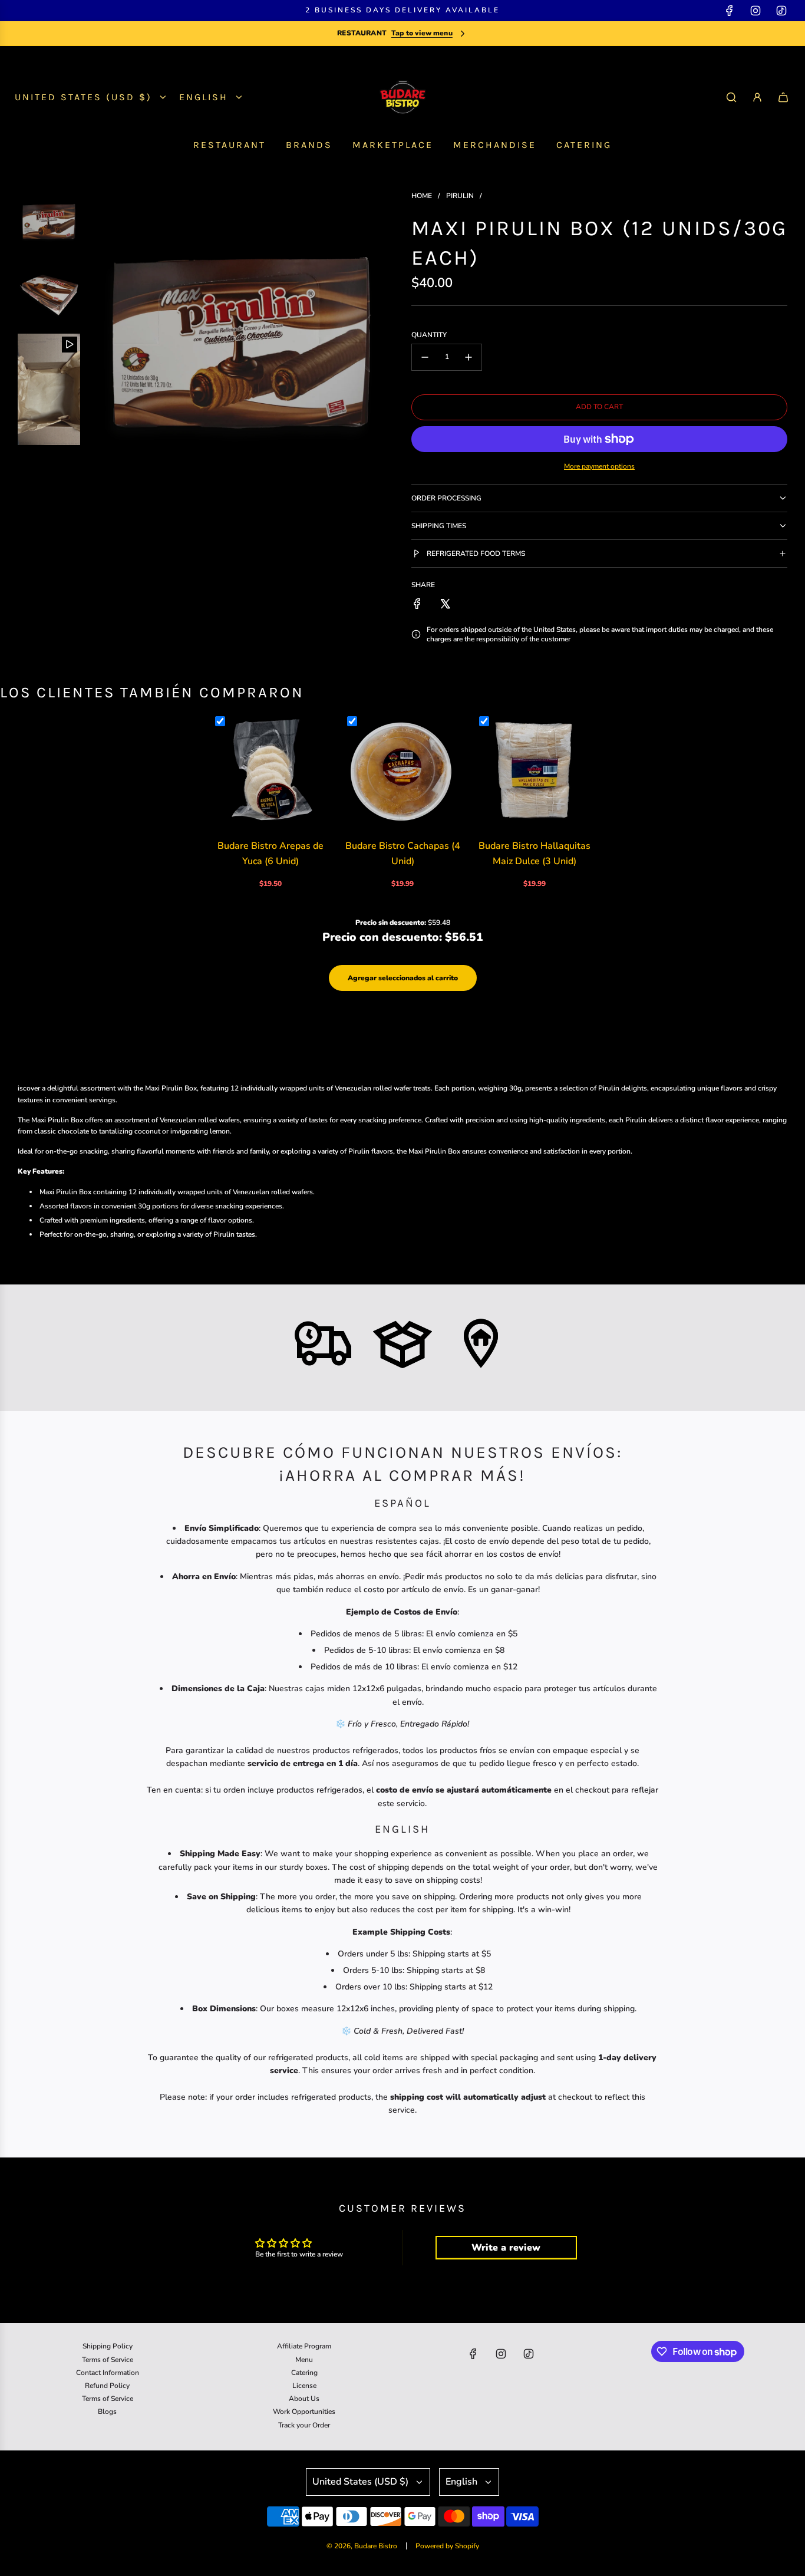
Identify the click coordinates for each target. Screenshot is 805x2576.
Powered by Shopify (447, 2546)
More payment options (599, 466)
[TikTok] (781, 11)
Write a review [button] (506, 2248)
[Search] (731, 97)
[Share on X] (445, 604)
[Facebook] (730, 11)
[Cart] (783, 97)
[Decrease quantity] (425, 357)
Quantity (429, 335)
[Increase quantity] (469, 357)
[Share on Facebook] (417, 604)
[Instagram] (755, 11)
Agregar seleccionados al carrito (403, 978)
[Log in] (757, 97)
